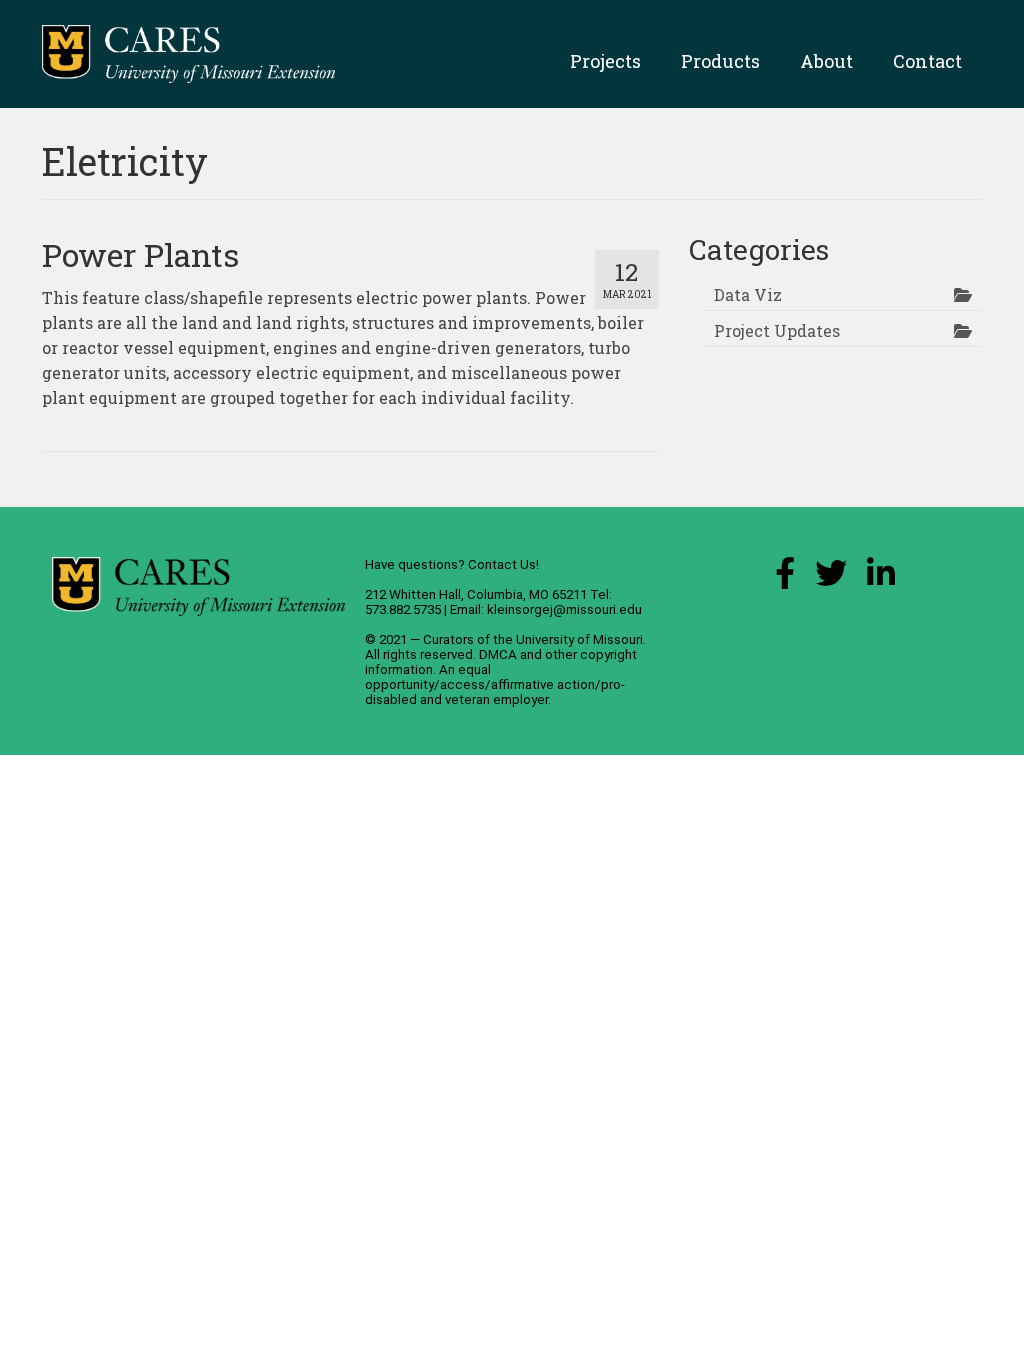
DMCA (498, 654)
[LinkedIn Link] (881, 578)
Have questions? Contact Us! (452, 564)
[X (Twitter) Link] (831, 578)
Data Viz (748, 294)
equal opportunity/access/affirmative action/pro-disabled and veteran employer (495, 684)
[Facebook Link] (785, 578)
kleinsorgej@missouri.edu (564, 609)
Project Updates (777, 330)
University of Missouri (579, 639)
